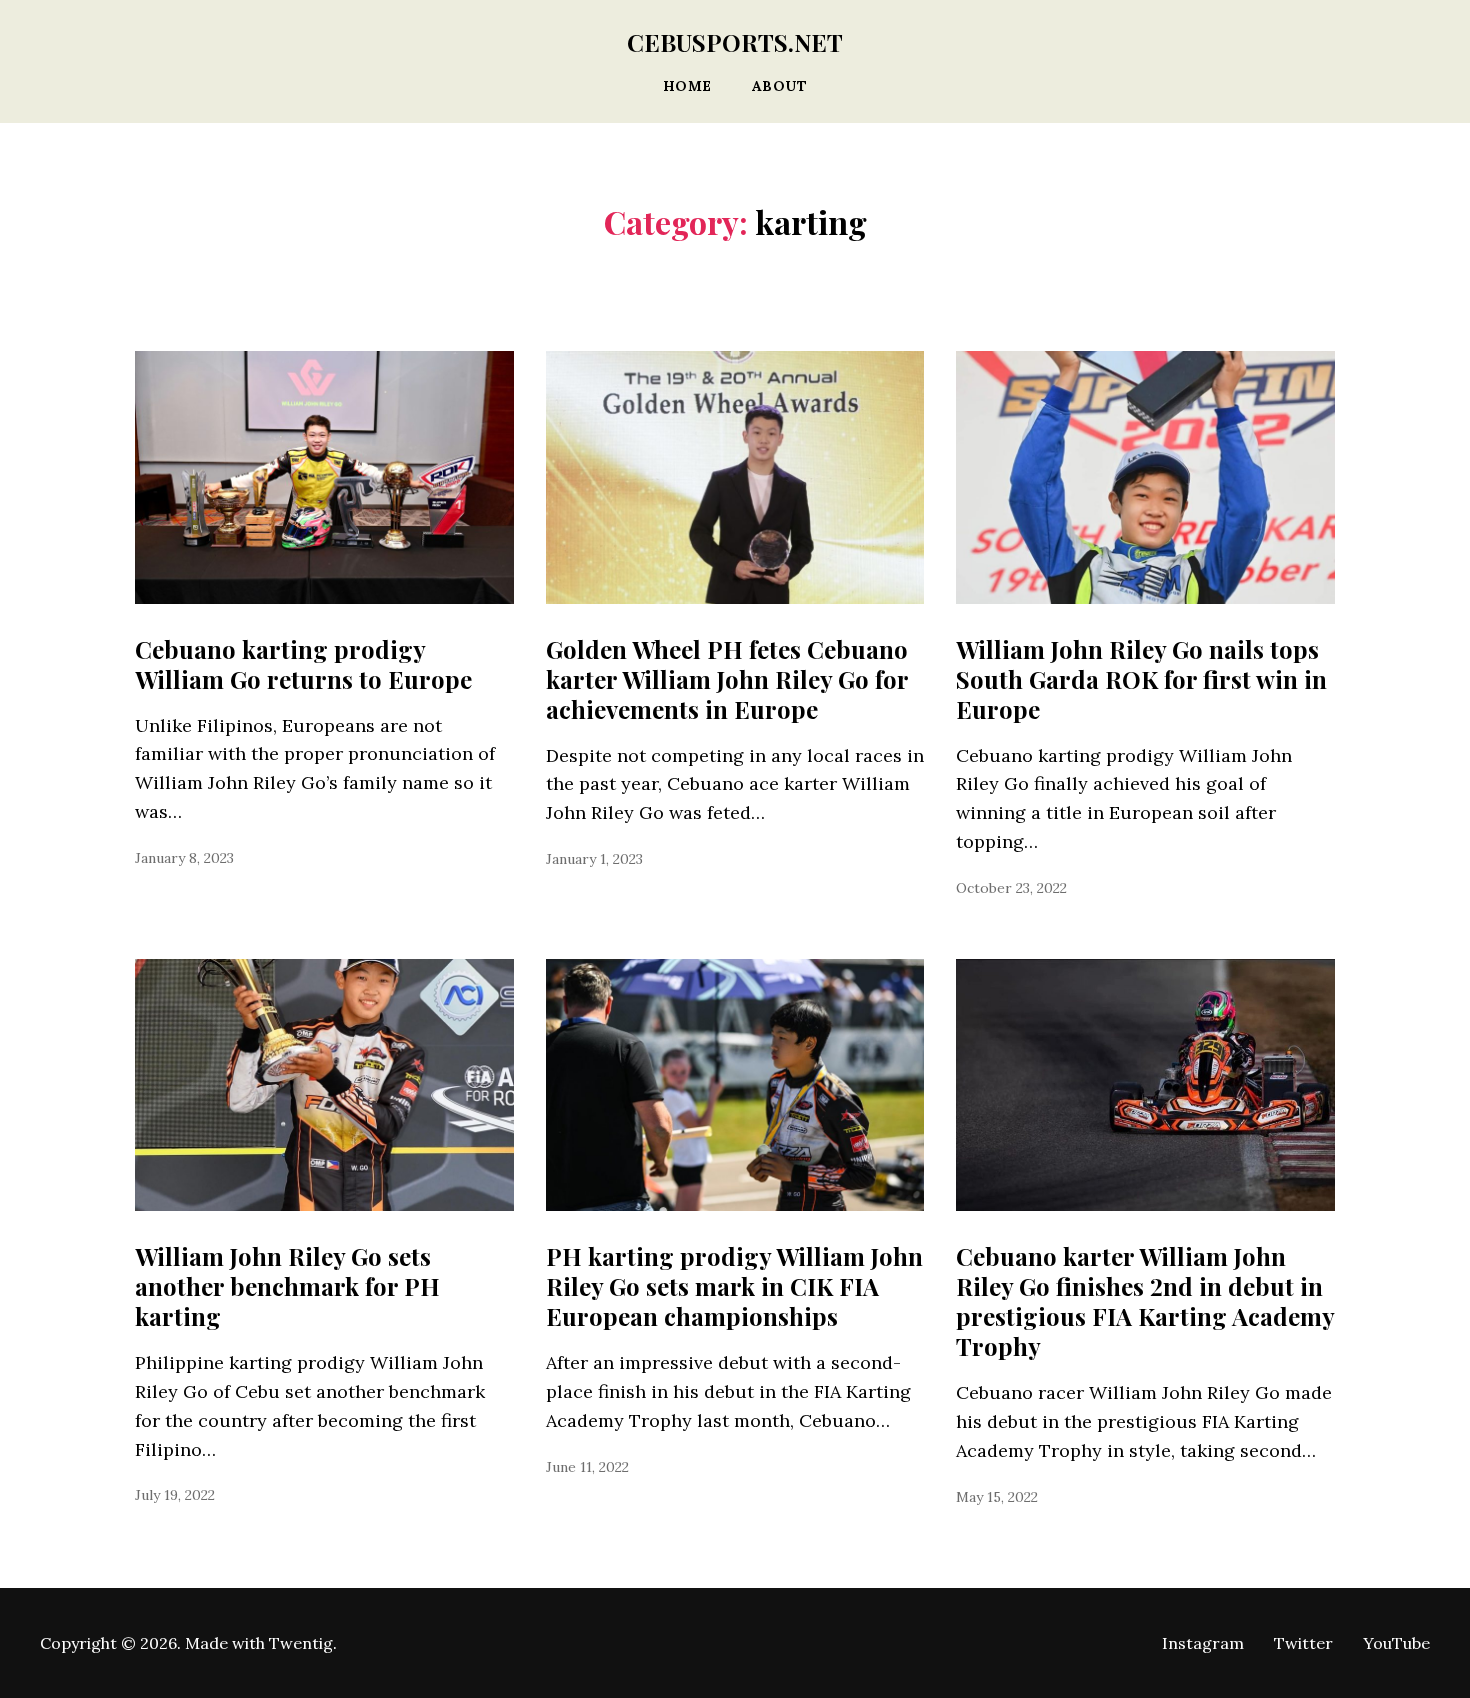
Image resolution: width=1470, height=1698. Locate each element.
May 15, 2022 (997, 1497)
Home (687, 86)
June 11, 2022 (587, 1467)
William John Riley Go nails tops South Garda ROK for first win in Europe (1141, 679)
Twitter (1303, 1643)
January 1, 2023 (594, 859)
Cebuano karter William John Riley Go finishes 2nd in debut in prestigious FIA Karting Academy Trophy (1145, 1301)
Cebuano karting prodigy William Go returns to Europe (303, 664)
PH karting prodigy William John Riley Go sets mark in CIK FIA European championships (734, 1286)
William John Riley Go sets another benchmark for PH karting (287, 1286)
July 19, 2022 (175, 1495)
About (779, 86)
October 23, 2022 (1011, 888)
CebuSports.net (735, 42)
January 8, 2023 (184, 858)
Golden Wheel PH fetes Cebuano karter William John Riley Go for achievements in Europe (727, 679)
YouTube (1396, 1643)
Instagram (1203, 1643)
